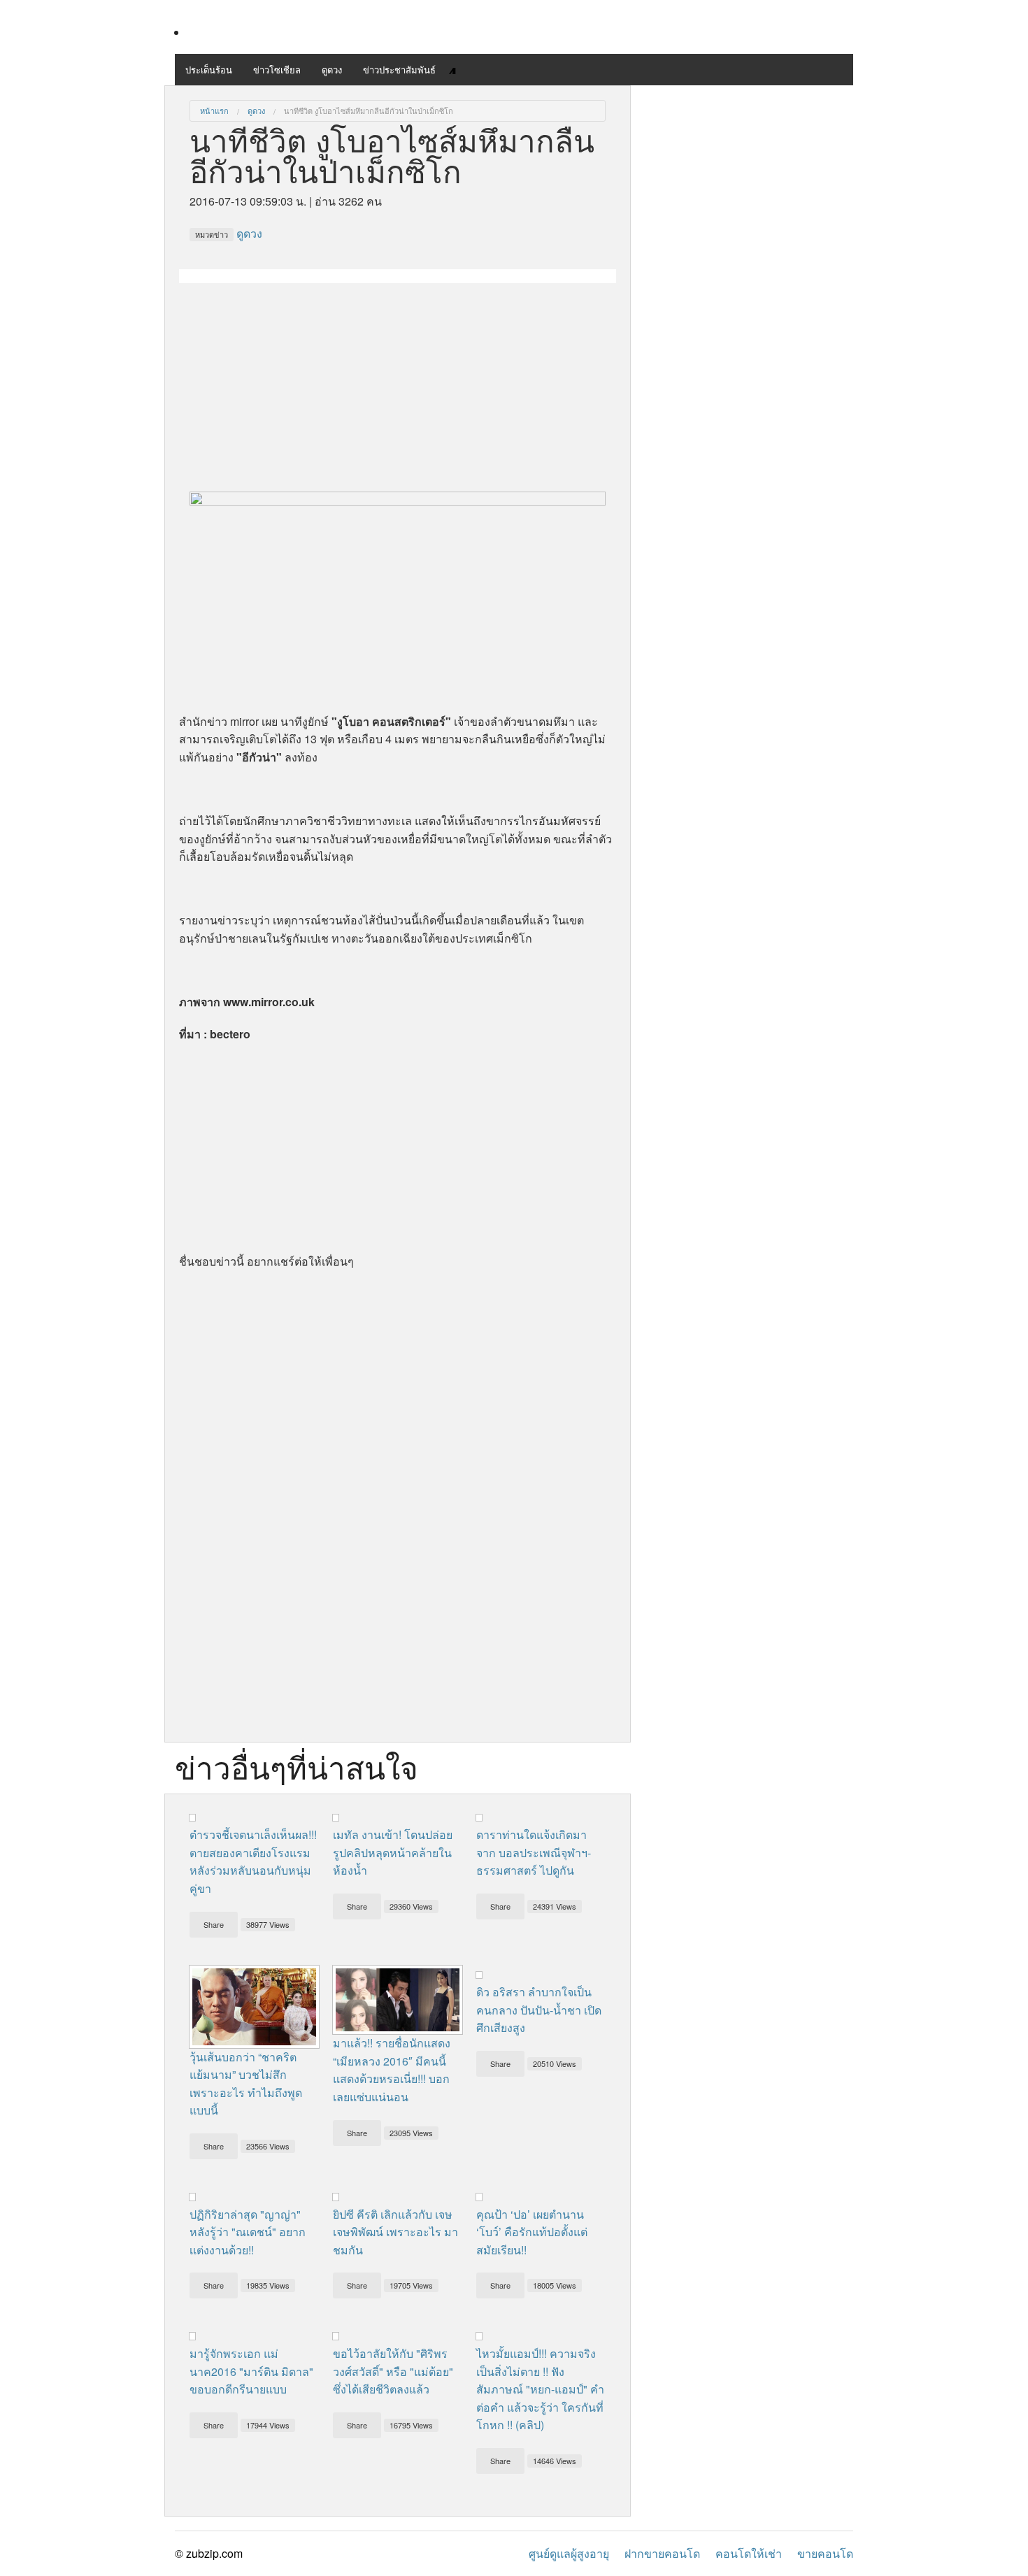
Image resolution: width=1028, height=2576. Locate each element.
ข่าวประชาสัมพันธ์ (399, 70)
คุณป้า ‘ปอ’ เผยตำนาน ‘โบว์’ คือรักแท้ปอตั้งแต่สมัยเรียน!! (532, 2232)
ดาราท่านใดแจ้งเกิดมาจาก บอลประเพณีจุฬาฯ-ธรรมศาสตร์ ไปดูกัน (534, 1852)
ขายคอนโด (825, 2553)
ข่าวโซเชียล (277, 70)
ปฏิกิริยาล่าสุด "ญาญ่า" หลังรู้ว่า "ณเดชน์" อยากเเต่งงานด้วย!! (248, 2232)
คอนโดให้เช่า (749, 2553)
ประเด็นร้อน (209, 70)
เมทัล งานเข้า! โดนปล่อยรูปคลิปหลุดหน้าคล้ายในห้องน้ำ (393, 1852)
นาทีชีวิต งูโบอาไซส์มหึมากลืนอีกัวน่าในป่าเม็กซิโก (369, 110)
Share (214, 1924)
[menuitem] (214, 111)
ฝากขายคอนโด (662, 2553)
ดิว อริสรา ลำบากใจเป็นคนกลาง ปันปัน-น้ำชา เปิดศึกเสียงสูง (539, 2010)
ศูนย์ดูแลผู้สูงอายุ (569, 2553)
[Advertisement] (398, 381)
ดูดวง (332, 70)
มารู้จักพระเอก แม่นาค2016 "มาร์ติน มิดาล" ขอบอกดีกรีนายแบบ (251, 2371)
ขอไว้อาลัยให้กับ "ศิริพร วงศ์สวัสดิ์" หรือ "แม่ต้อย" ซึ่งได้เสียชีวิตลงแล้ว (393, 2371)
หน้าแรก (214, 110)
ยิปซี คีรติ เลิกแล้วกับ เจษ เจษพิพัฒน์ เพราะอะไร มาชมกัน (395, 2232)
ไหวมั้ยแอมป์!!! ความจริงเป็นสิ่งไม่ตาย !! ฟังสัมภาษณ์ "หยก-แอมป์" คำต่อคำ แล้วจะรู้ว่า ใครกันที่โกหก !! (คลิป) (540, 2389)
